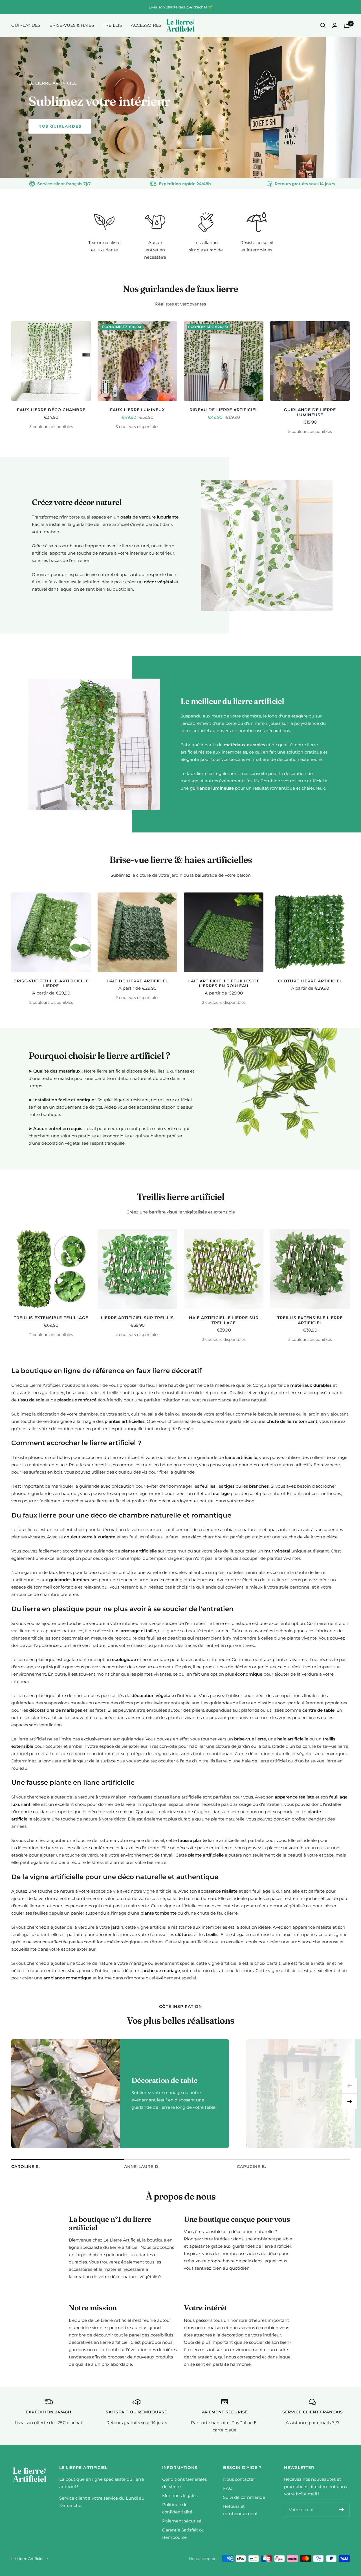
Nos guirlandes (60, 126)
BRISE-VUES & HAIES (72, 25)
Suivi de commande (244, 2497)
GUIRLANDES (26, 25)
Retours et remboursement (240, 2510)
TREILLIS (112, 25)
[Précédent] (350, 2086)
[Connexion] (335, 25)
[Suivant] (350, 2101)
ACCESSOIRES (146, 25)
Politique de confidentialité (177, 2508)
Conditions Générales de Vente (184, 2483)
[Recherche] (323, 25)
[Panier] (347, 25)
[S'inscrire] (342, 2509)
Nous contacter (239, 2479)
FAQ (228, 2488)
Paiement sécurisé (182, 2521)
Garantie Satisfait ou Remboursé (183, 2534)
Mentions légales (180, 2496)
